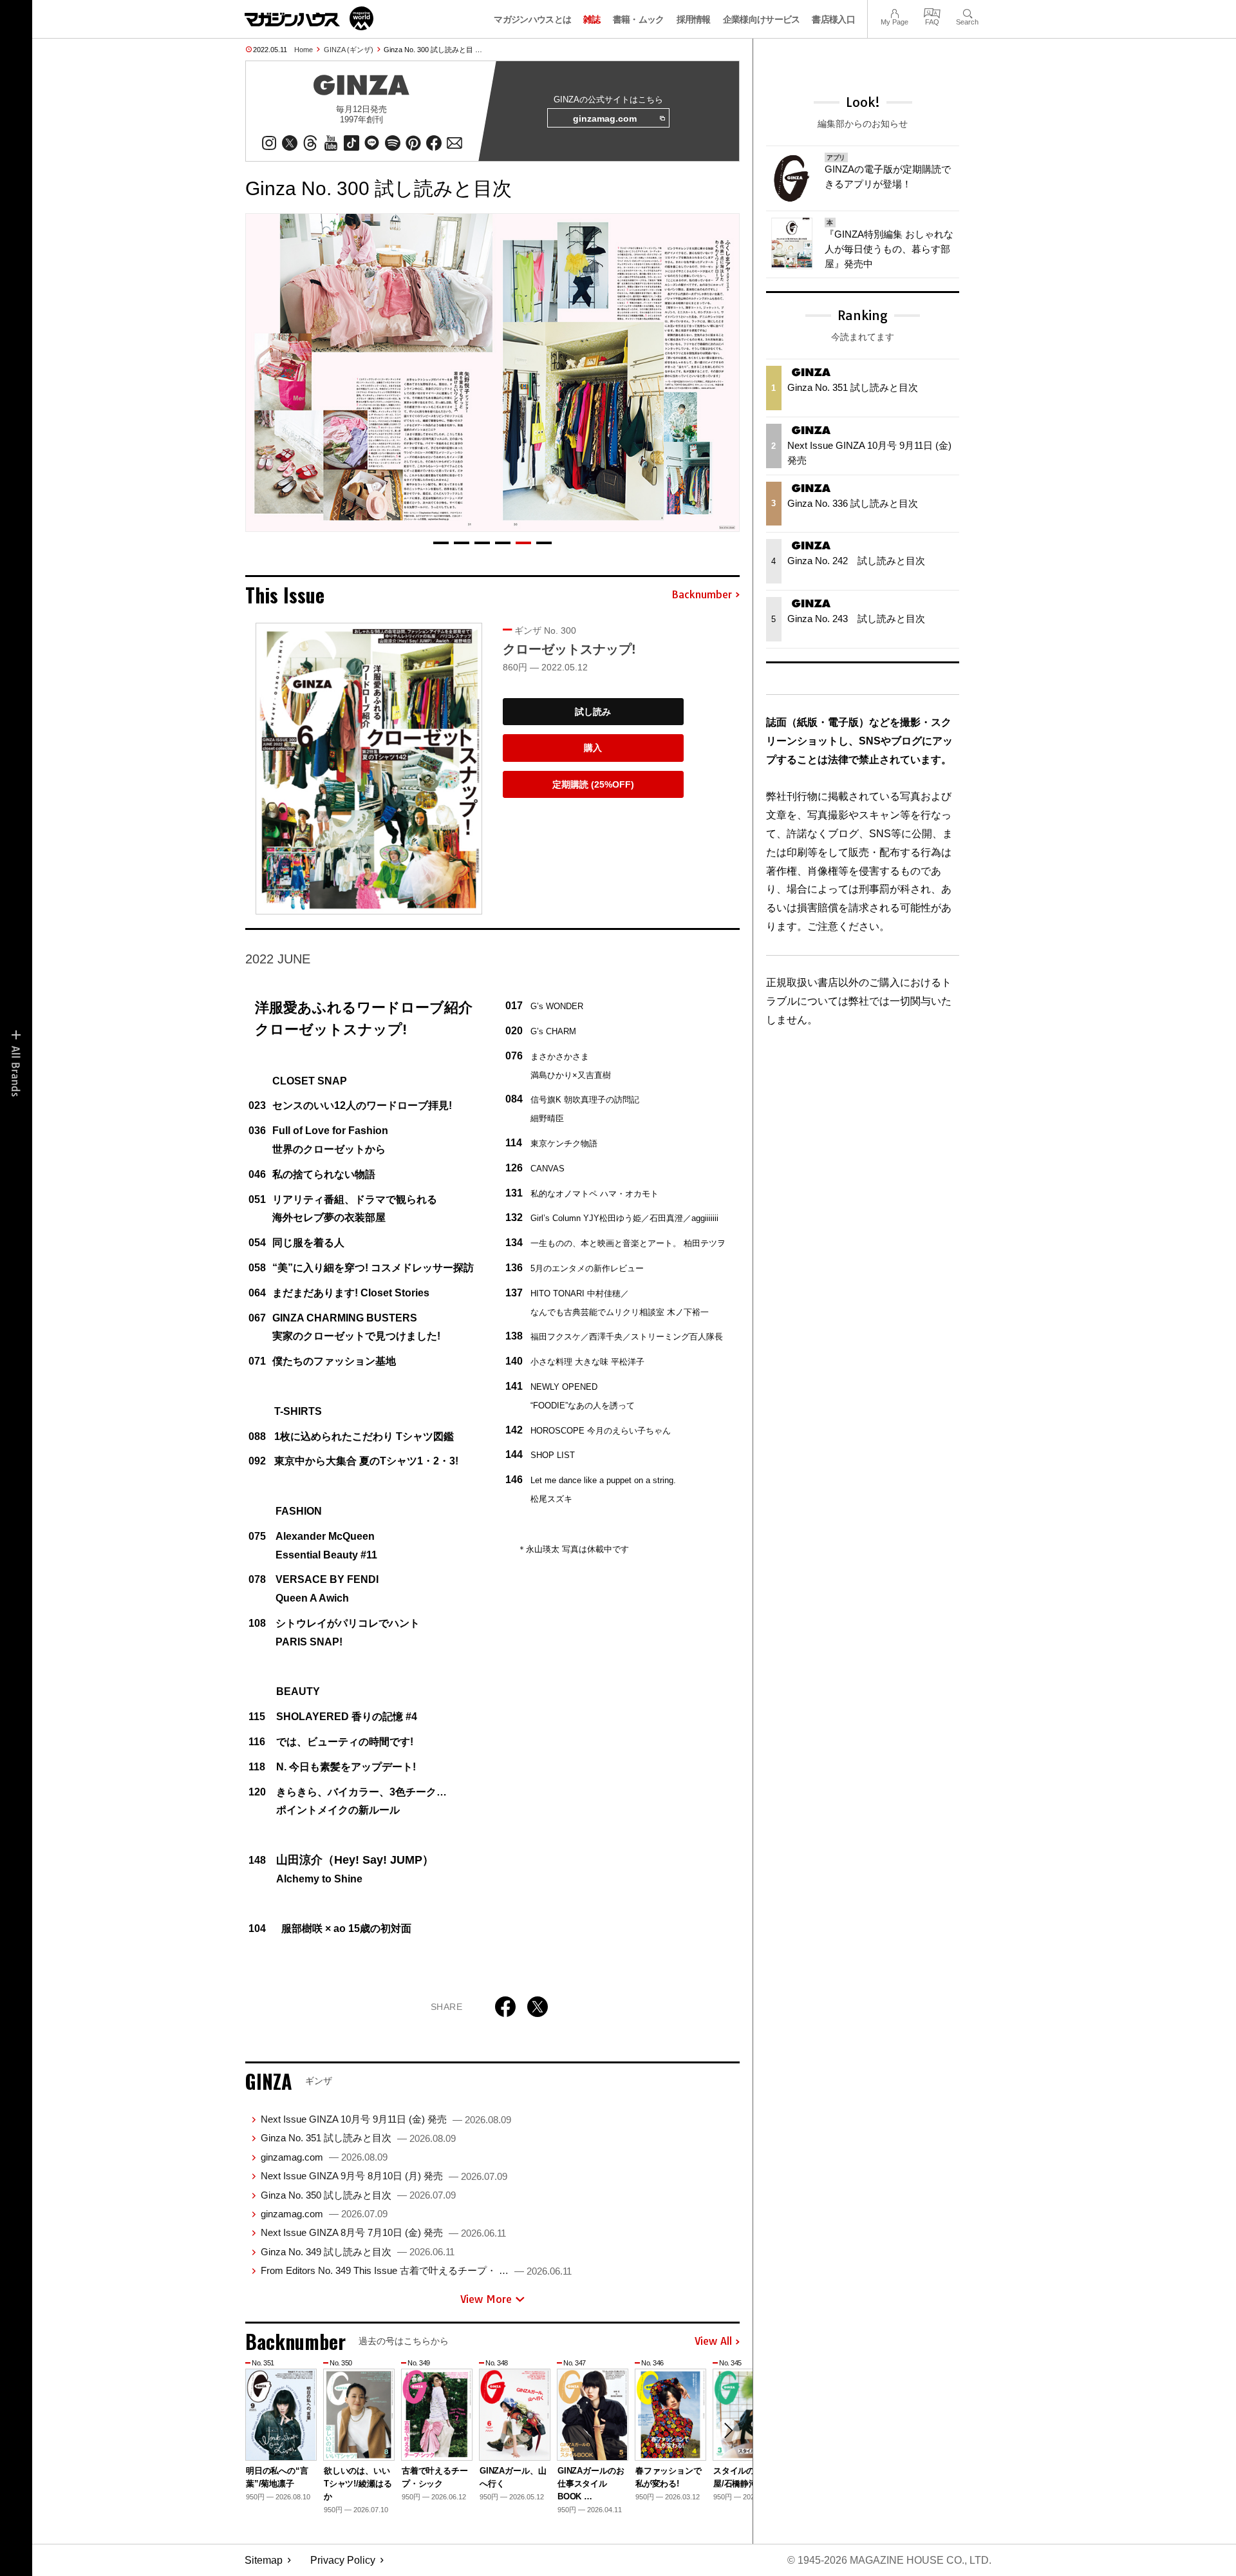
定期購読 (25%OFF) (593, 784)
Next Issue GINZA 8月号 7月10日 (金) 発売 (383, 2232)
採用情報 (694, 19)
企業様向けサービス (762, 19)
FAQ (932, 12)
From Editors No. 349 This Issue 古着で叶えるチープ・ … (416, 2270)
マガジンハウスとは (532, 19)
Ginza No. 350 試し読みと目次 (358, 2195)
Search (967, 12)
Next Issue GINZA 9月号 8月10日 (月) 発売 (384, 2176)
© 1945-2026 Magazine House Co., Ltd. (889, 2560)
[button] (441, 543)
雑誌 (592, 19)
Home (304, 50)
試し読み (593, 712)
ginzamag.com (605, 118)
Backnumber (702, 595)
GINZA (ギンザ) (349, 50)
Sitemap (264, 2560)
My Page (894, 12)
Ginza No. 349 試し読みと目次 (358, 2252)
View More (486, 2299)
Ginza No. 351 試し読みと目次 (358, 2138)
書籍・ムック (639, 19)
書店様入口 (833, 19)
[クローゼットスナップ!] (369, 769)
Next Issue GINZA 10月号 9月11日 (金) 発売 (386, 2119)
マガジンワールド (309, 18)
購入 (593, 748)
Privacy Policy (343, 2560)
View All (713, 2342)
